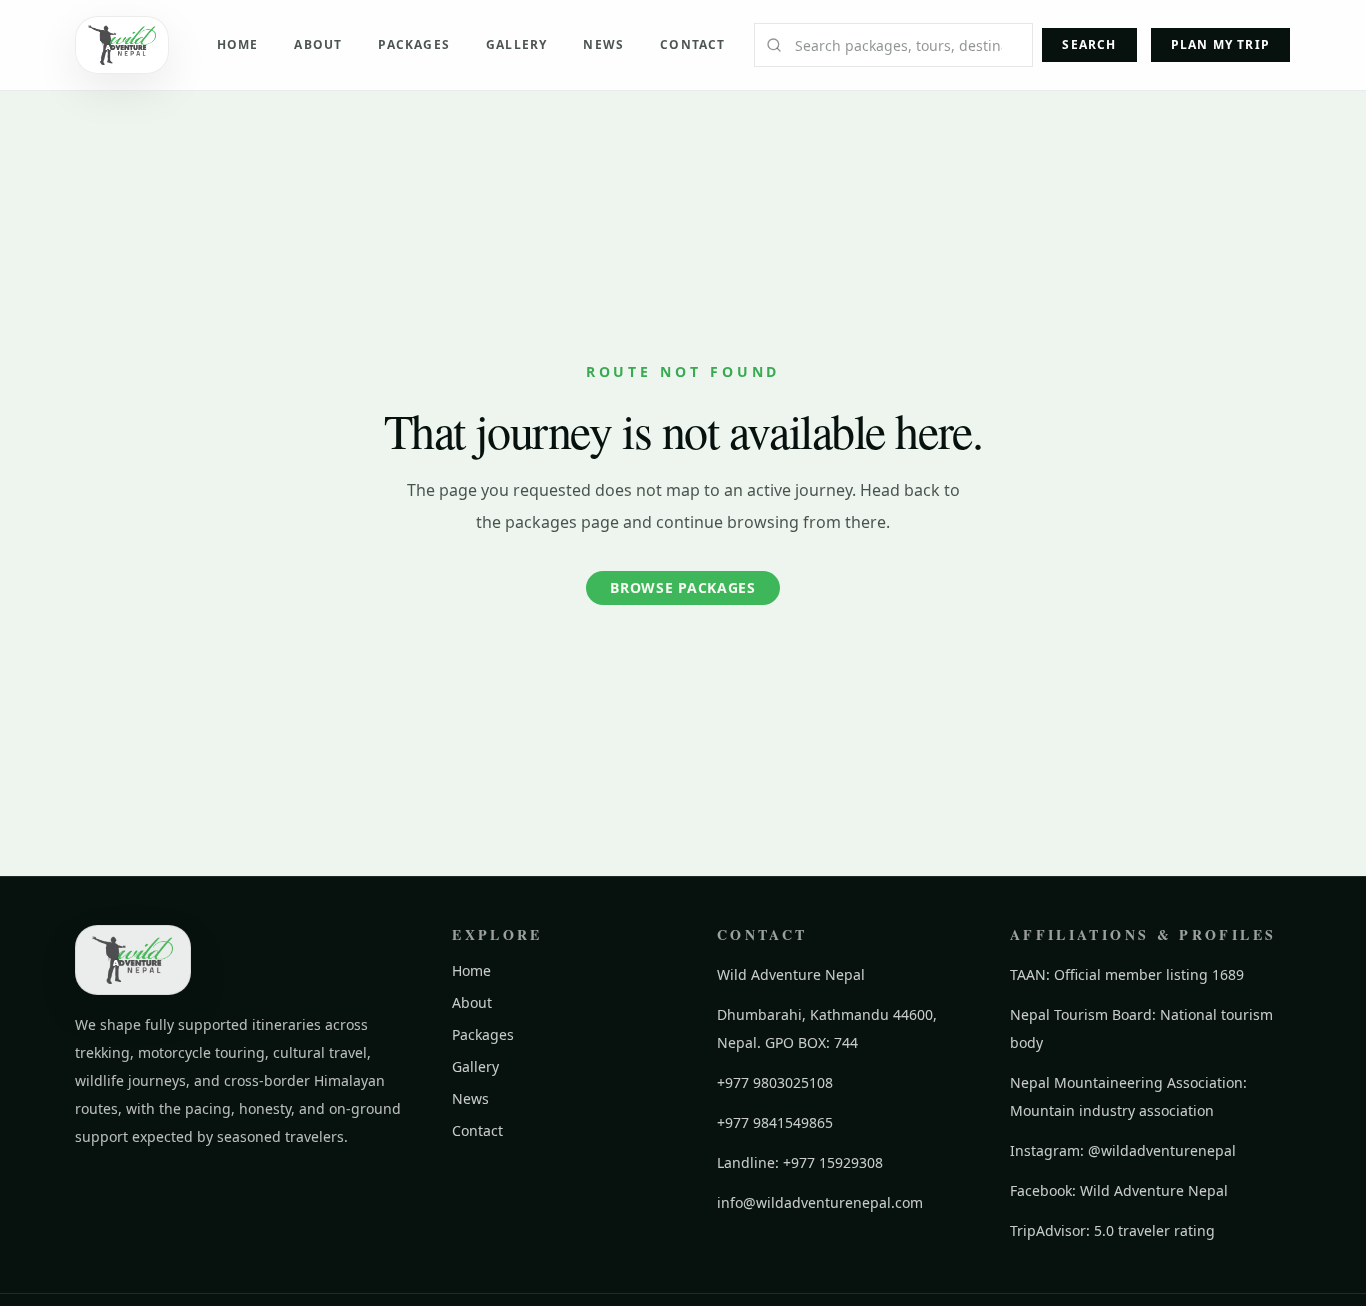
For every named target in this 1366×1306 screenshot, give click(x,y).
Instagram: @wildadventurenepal (1123, 1150)
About (318, 44)
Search (1089, 44)
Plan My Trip (1220, 44)
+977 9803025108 (775, 1082)
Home (238, 44)
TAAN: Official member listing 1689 (1127, 974)
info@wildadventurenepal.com (820, 1202)
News (603, 44)
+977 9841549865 (775, 1122)
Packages (414, 44)
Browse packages (683, 587)
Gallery (516, 44)
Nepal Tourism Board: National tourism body (1141, 1028)
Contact (692, 44)
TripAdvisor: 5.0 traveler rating (1112, 1230)
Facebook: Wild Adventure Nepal (1119, 1190)
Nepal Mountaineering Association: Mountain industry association (1128, 1096)
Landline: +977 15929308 (800, 1162)
